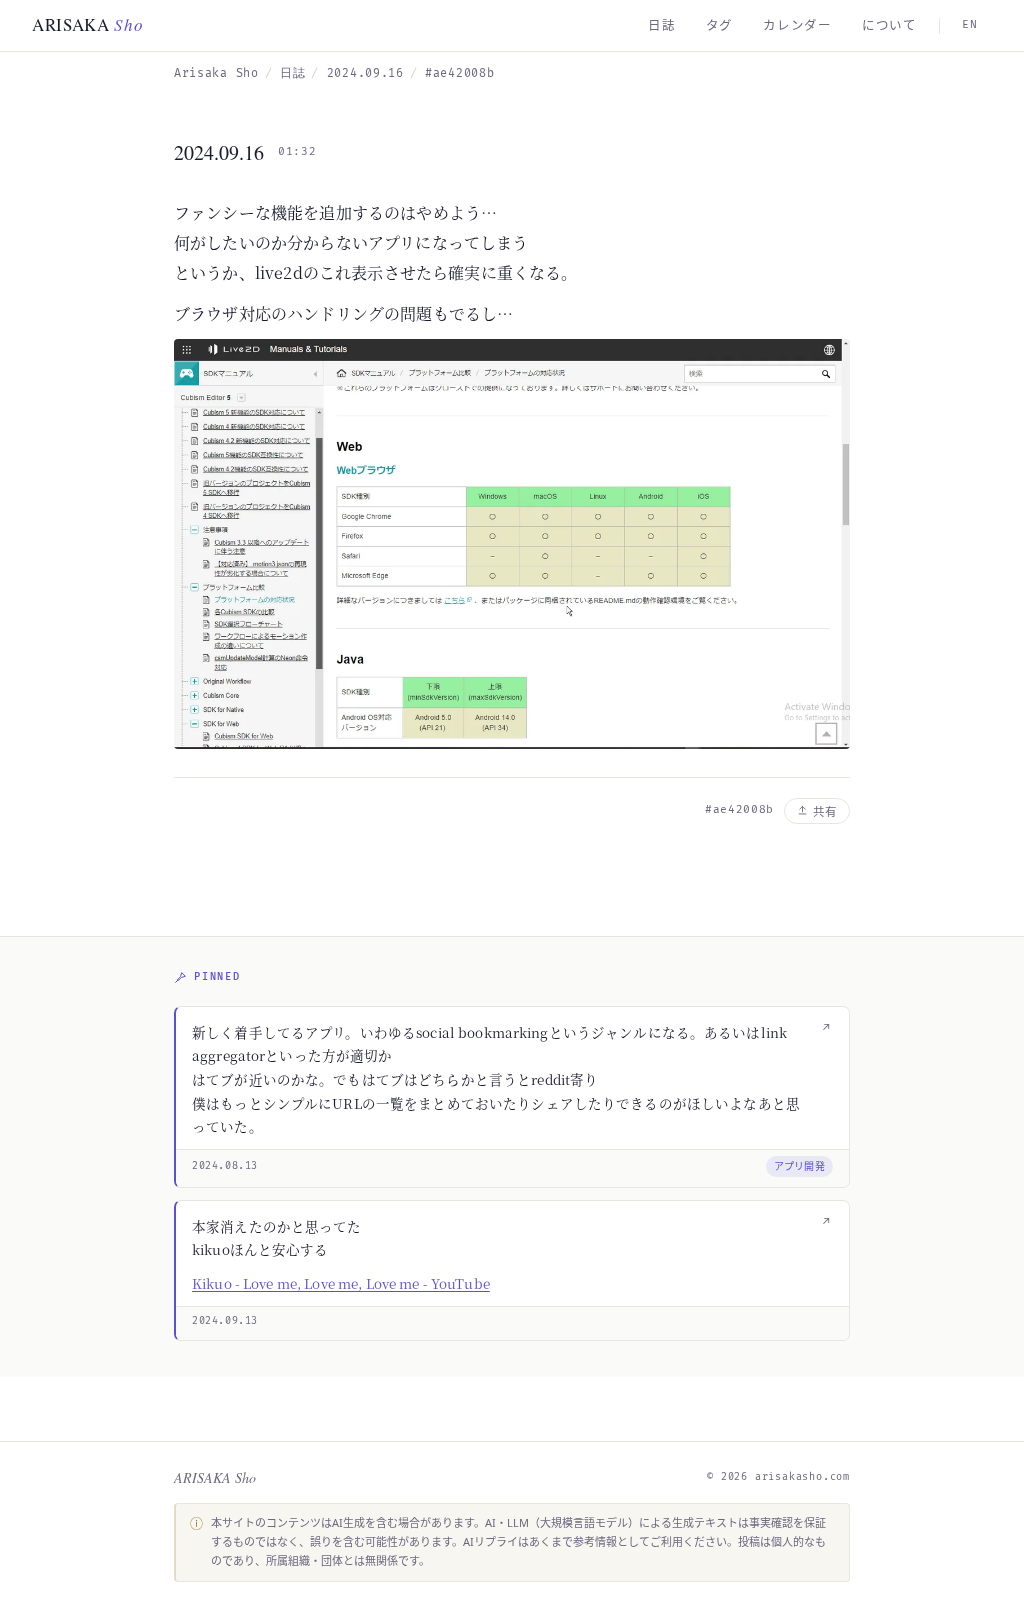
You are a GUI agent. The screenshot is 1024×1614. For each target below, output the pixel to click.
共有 (825, 811)
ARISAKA (88, 24)
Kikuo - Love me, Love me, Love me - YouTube (341, 1283)
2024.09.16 (365, 73)
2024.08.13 (225, 1166)
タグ (720, 25)
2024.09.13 (225, 1321)
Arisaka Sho (216, 73)
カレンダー (797, 25)
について (889, 25)
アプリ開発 (800, 1166)
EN (970, 24)
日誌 (662, 25)
